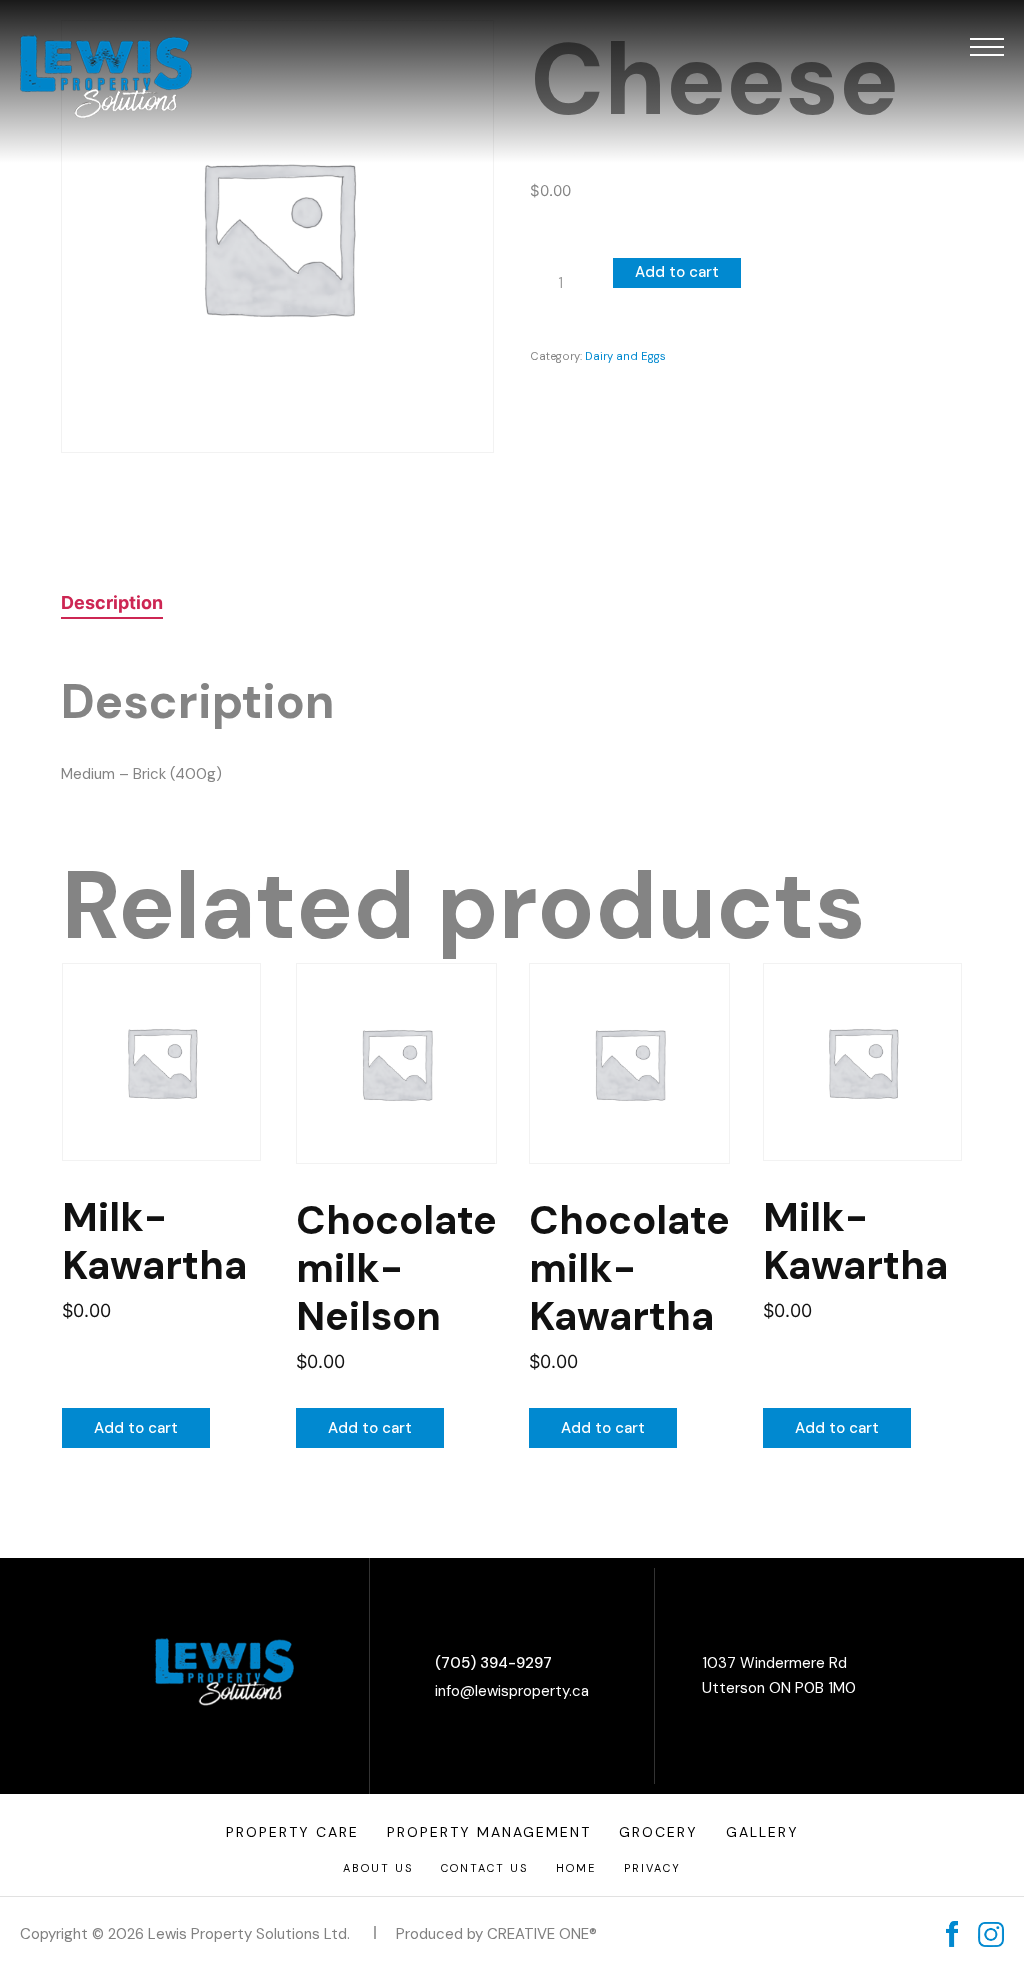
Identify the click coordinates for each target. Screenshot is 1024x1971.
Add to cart (677, 272)
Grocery (658, 1832)
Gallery (762, 1832)
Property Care (292, 1832)
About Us (378, 1868)
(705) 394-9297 (493, 1663)
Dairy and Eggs (625, 356)
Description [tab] (112, 602)
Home (576, 1868)
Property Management (489, 1832)
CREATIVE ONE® (542, 1934)
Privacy (652, 1868)
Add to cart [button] (136, 1428)
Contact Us (484, 1868)
